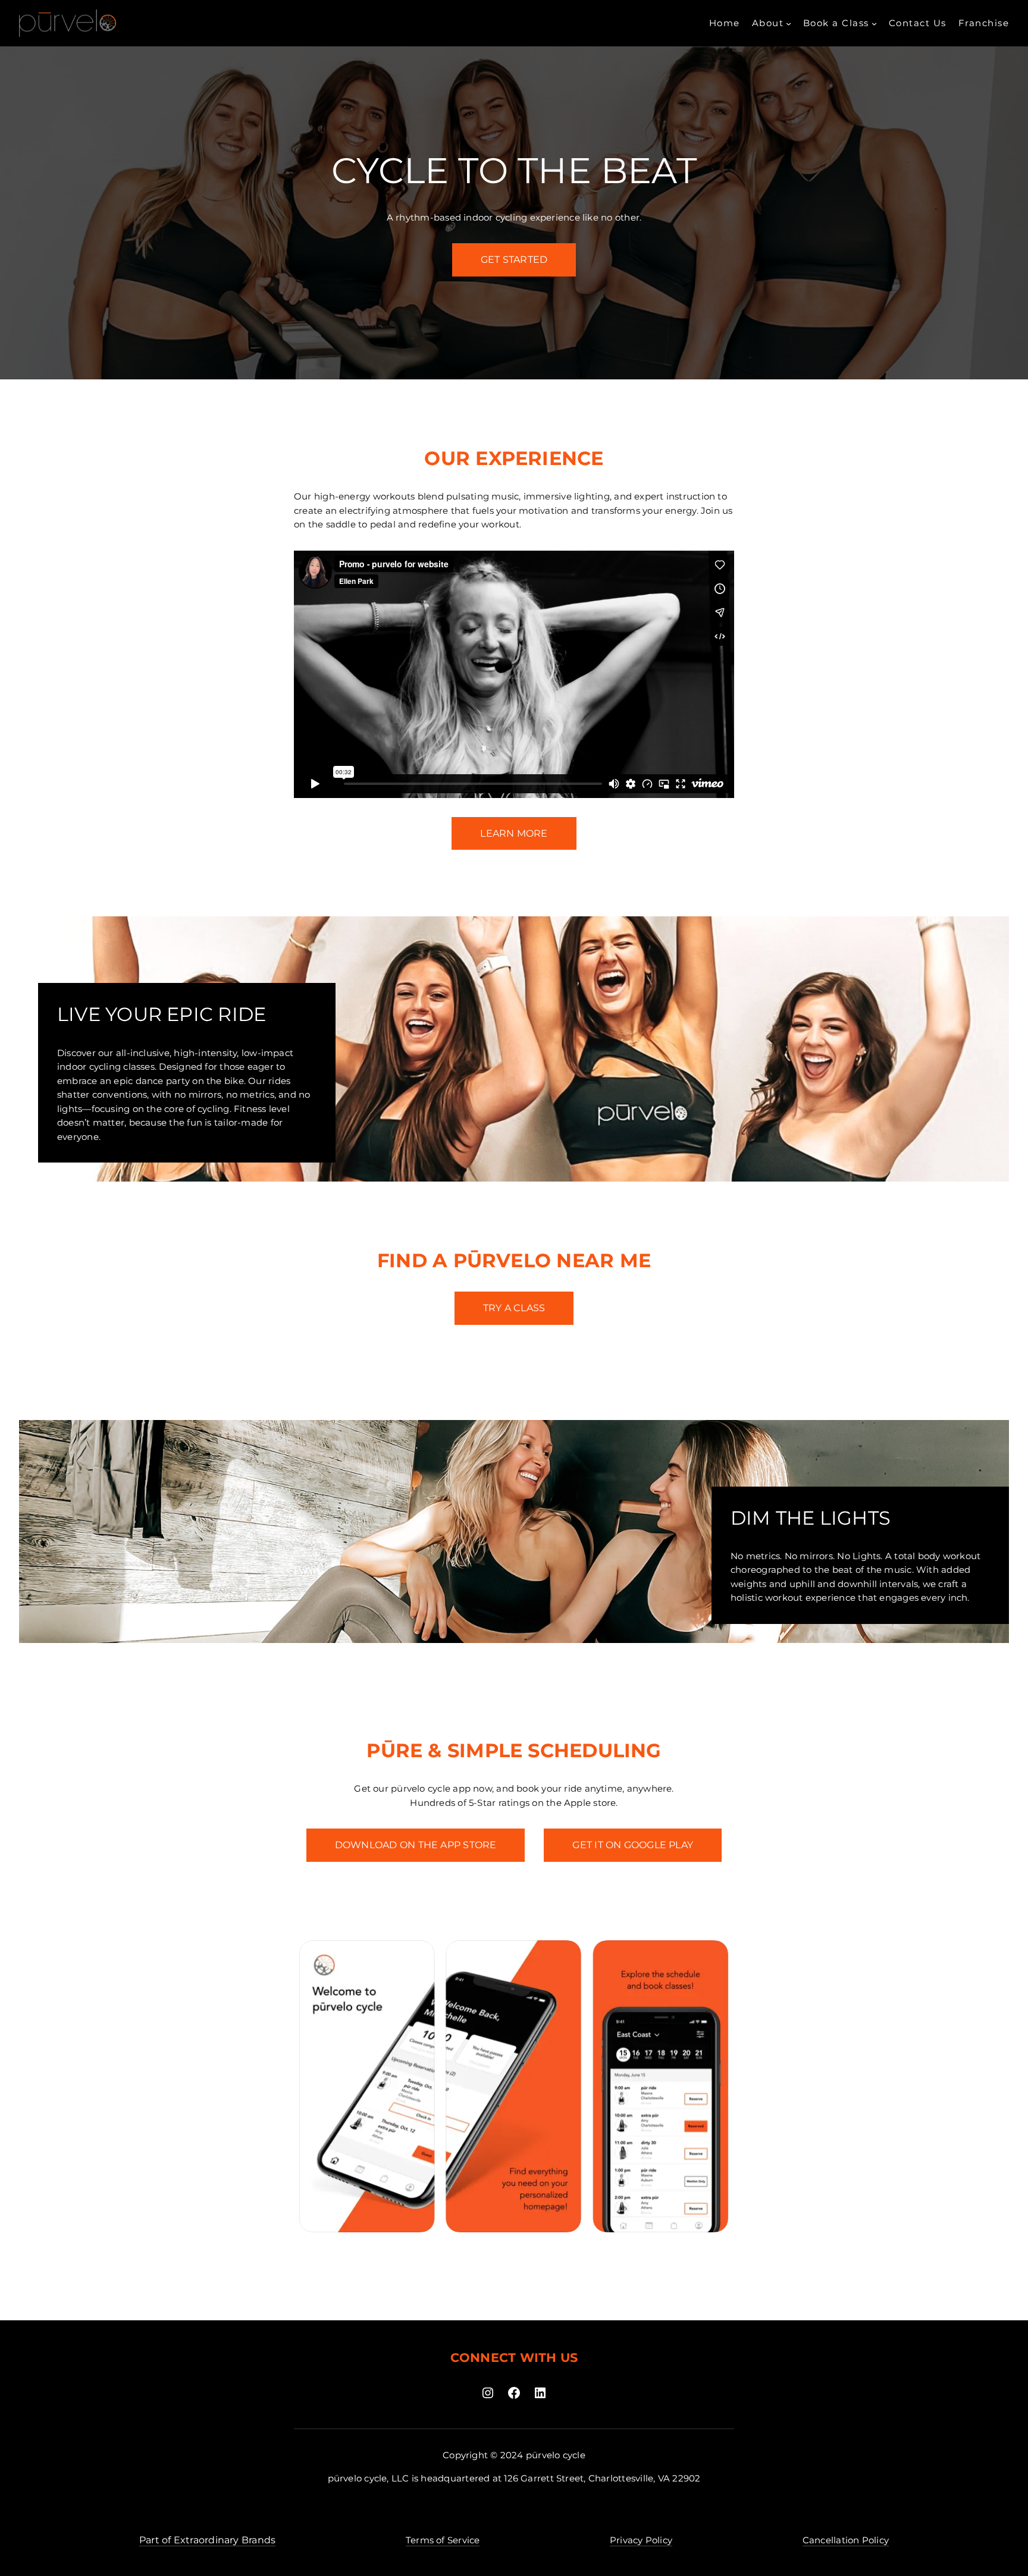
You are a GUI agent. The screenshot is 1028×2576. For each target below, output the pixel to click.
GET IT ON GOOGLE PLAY (633, 1845)
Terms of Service (443, 2540)
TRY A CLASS (514, 1308)
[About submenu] (789, 23)
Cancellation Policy (846, 2540)
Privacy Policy (641, 2540)
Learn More (514, 833)
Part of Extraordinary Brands (207, 2540)
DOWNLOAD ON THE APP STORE (416, 1845)
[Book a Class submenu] (874, 23)
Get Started (514, 260)
